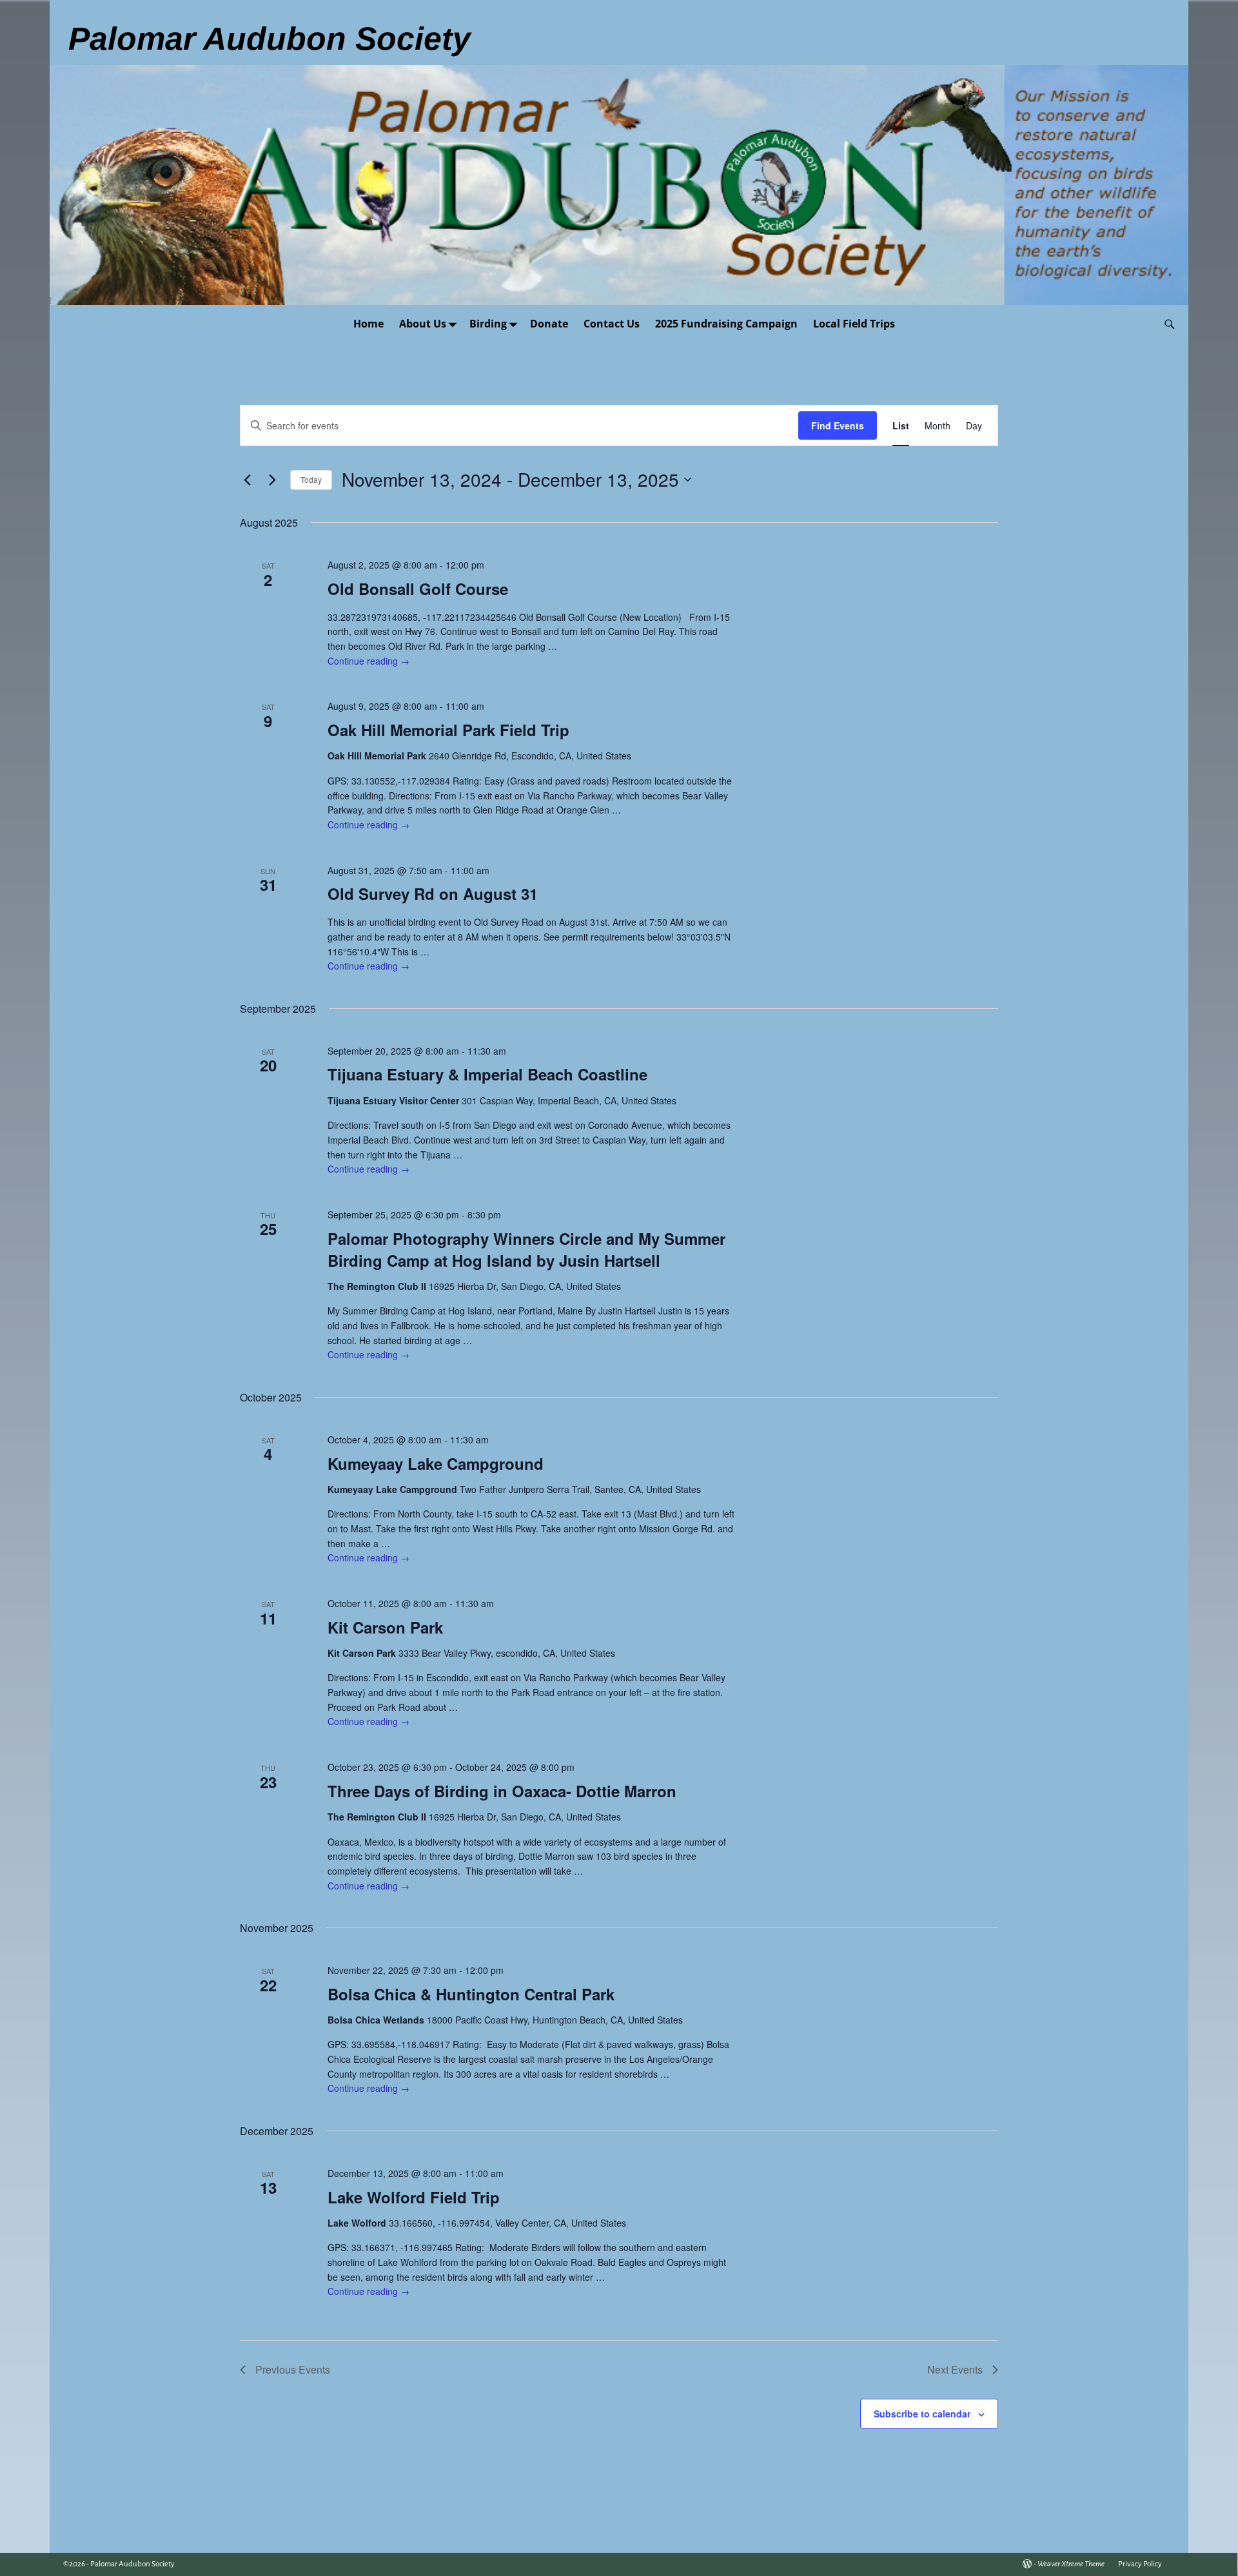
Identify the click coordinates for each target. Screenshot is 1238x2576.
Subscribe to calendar (922, 2414)
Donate (549, 324)
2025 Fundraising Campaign (726, 324)
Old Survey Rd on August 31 (433, 893)
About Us (423, 324)
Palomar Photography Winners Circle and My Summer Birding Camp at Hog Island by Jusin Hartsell (526, 1249)
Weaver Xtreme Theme (1071, 2564)
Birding (488, 324)
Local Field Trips (854, 324)
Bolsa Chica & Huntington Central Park (471, 1994)
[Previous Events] (248, 480)
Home (368, 324)
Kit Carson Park (385, 1627)
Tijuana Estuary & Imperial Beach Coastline (487, 1074)
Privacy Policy (1140, 2564)
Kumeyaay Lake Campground (436, 1463)
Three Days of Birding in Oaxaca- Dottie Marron (502, 1791)
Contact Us (612, 324)
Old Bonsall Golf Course (418, 589)
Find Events (838, 425)
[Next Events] (273, 480)
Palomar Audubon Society (133, 2564)
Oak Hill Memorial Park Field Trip (448, 730)
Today (311, 479)
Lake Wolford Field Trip (414, 2197)
